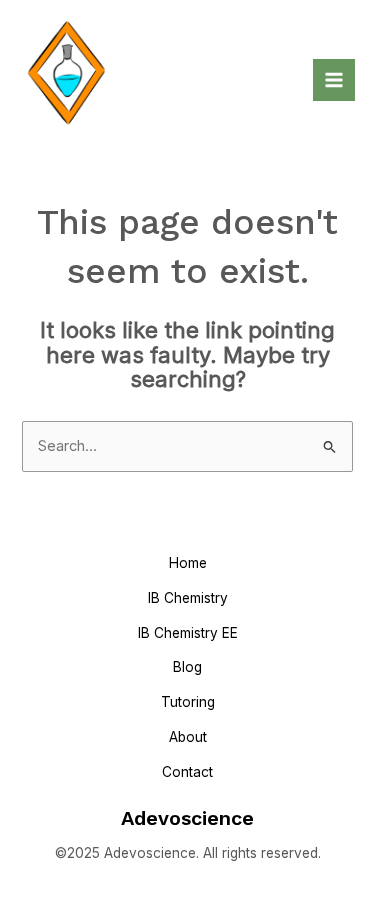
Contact (187, 772)
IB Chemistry (188, 598)
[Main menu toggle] (334, 80)
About (188, 737)
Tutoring (188, 702)
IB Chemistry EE (188, 633)
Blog (187, 667)
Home (188, 563)
